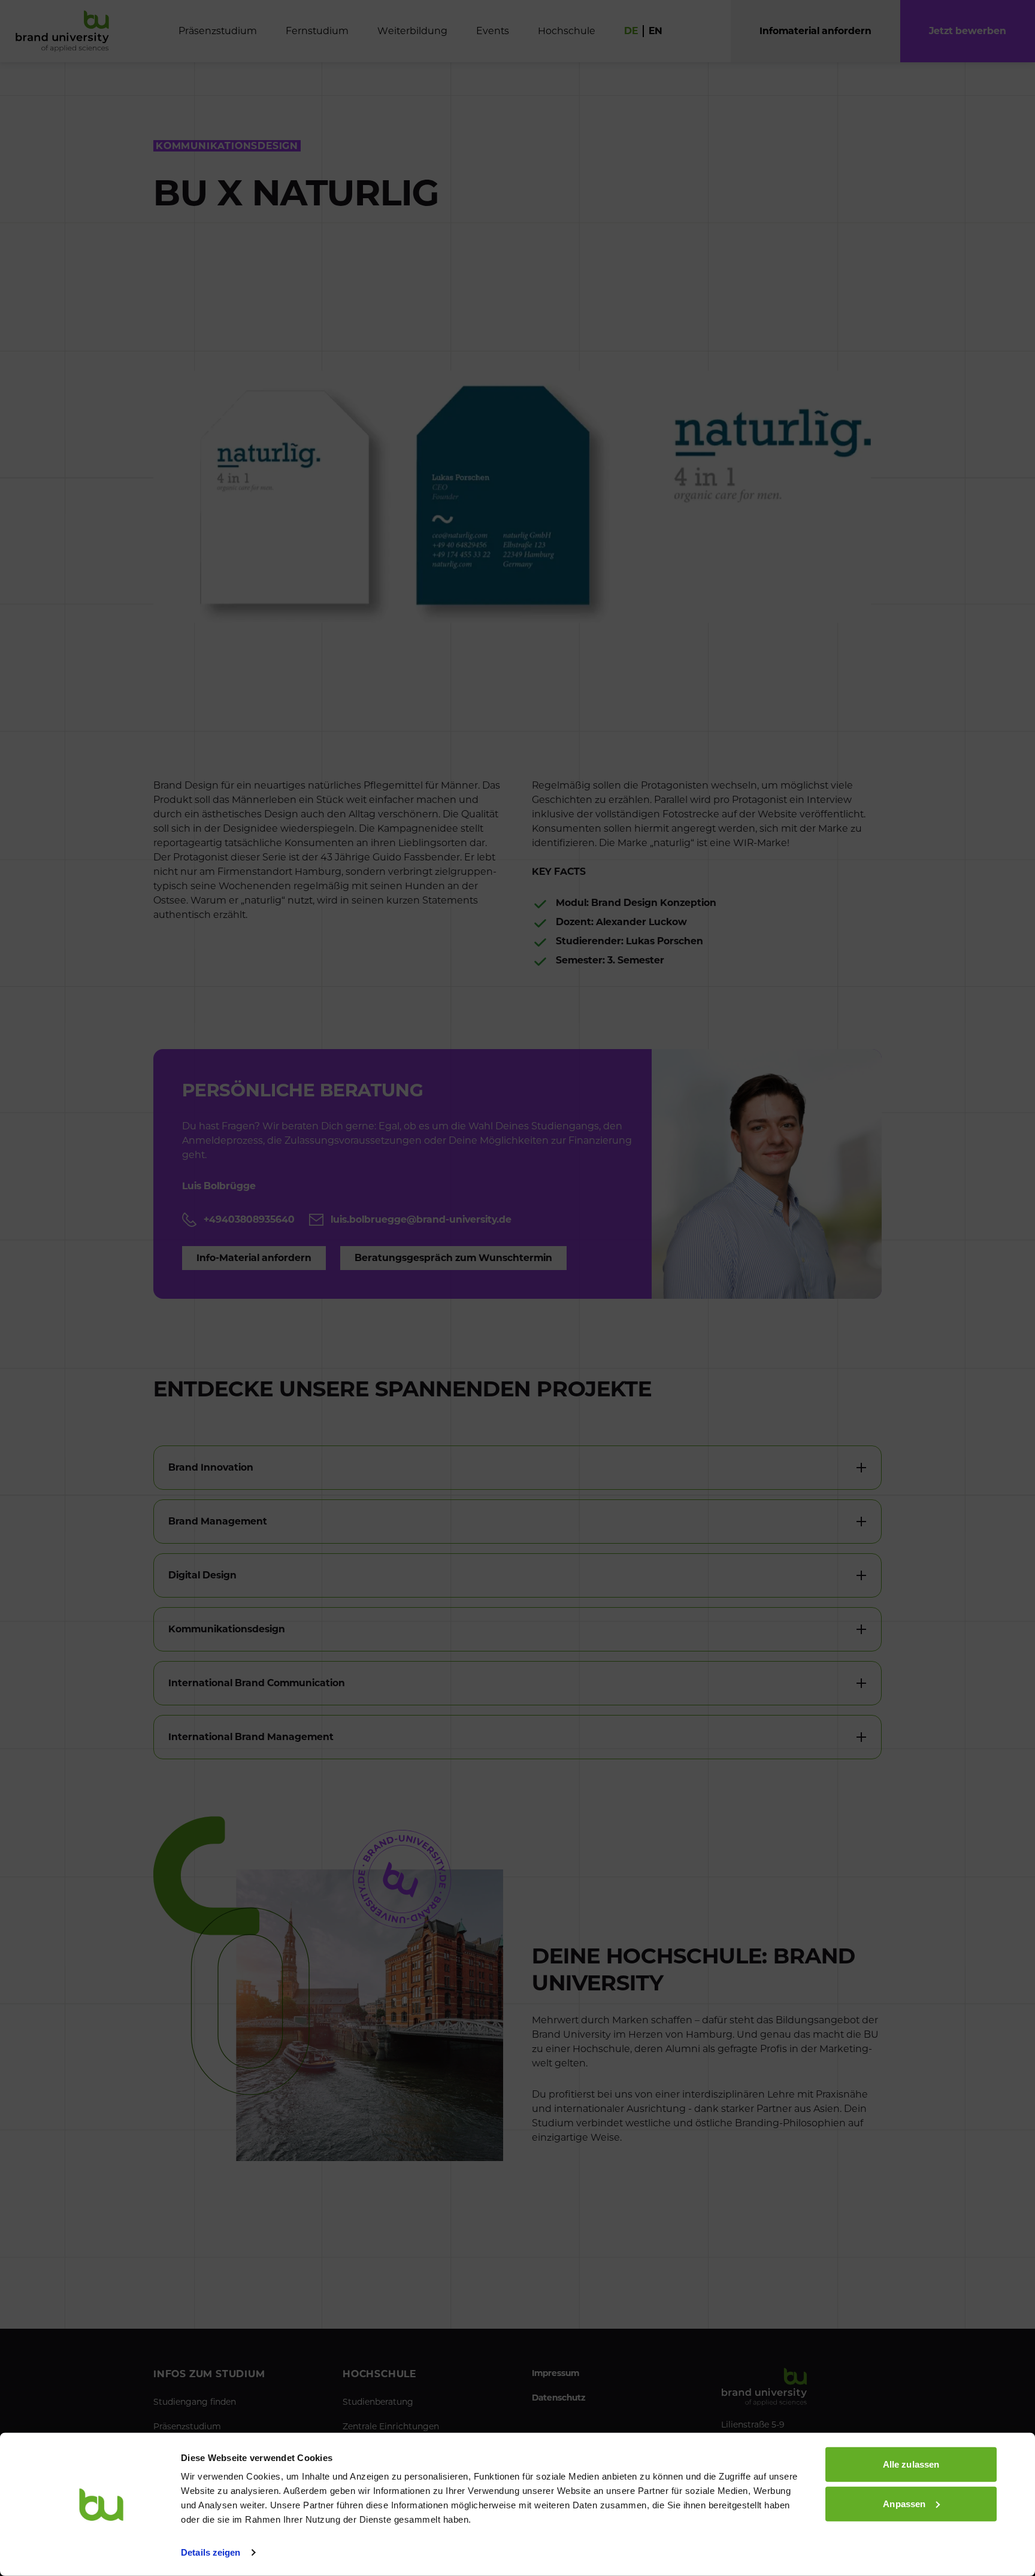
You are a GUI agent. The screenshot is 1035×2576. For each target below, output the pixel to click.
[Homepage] (62, 31)
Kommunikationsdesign (227, 1629)
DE (631, 31)
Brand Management (218, 1521)
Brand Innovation (211, 1467)
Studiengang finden (195, 2402)
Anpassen (904, 2503)
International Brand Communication (257, 1683)
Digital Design (202, 1575)
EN (656, 31)
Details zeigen (211, 2552)
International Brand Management (251, 1737)
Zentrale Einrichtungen (391, 2426)
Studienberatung (378, 2402)
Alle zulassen (911, 2464)
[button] (968, 31)
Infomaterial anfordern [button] (815, 31)
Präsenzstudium (187, 2426)
